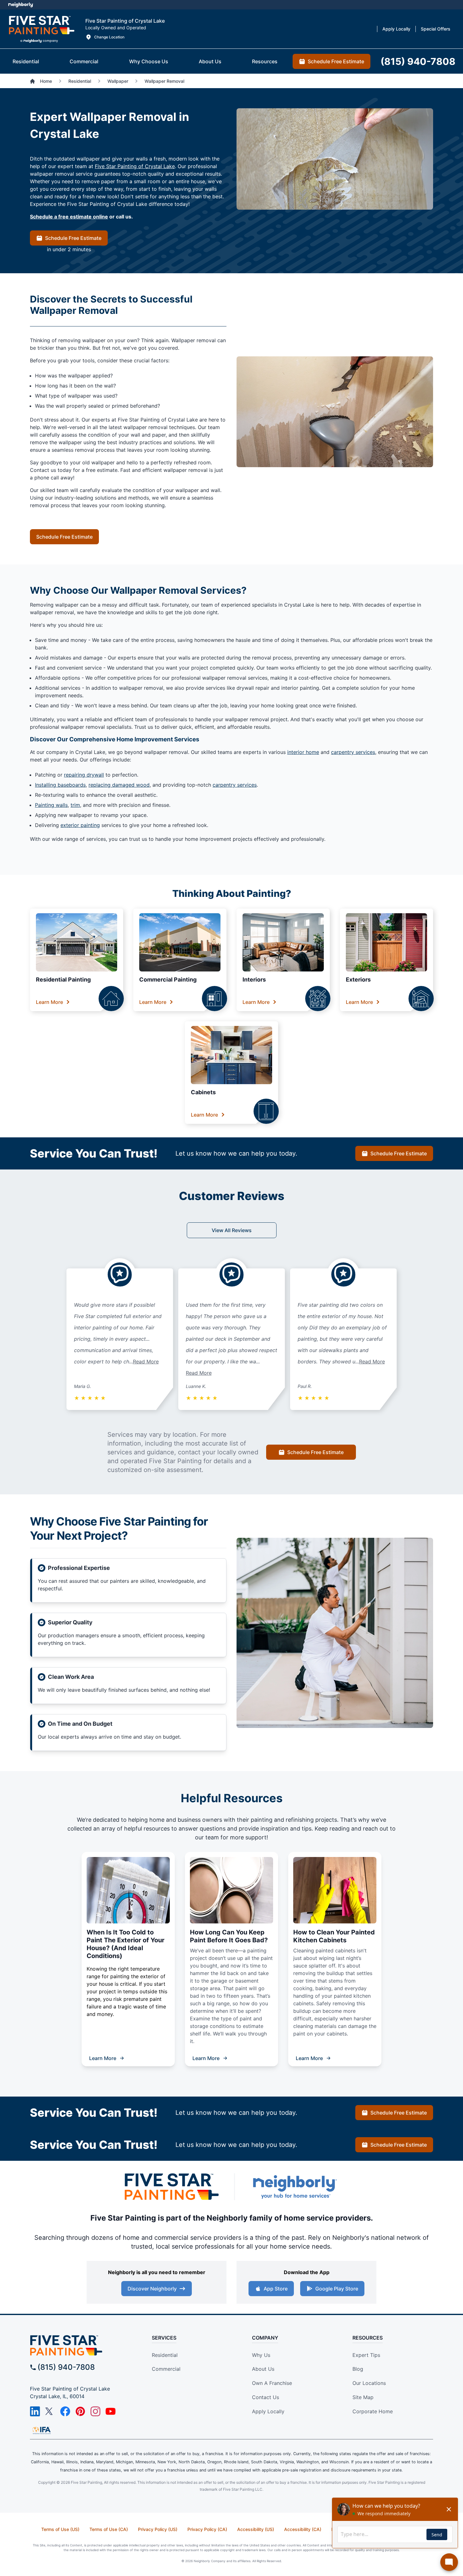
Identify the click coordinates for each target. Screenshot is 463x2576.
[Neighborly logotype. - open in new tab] (21, 5)
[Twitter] (50, 2411)
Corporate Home (373, 2411)
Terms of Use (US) (60, 2529)
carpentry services (353, 752)
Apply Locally (268, 2411)
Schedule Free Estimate (73, 238)
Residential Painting (63, 979)
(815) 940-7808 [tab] (418, 61)
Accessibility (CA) (303, 2529)
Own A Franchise (272, 2383)
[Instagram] (95, 2411)
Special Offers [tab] (436, 29)
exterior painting (80, 825)
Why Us (261, 2355)
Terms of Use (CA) (109, 2529)
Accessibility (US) (256, 2529)
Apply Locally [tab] (396, 29)
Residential (165, 2355)
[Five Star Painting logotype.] (41, 29)
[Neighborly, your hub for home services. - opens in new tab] (294, 2187)
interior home (303, 752)
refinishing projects (311, 1820)
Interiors (254, 979)
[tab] (26, 61)
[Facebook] (65, 2411)
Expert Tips (366, 2355)
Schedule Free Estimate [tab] (336, 61)
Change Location (109, 37)
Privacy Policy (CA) (207, 2529)
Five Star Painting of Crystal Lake (135, 166)
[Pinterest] (80, 2411)
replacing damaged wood (119, 785)
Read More (146, 1362)
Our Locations (369, 2383)
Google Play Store (337, 2289)
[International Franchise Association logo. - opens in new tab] (42, 2430)
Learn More (49, 1002)
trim (75, 805)
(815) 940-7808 (66, 2367)
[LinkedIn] (35, 2411)
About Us (263, 2369)
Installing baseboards (60, 785)
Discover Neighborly (152, 2289)
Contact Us (266, 2397)
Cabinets (203, 1092)
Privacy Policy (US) (158, 2529)
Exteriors (358, 979)
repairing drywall (84, 775)
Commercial (166, 2369)
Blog (358, 2369)
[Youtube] (111, 2411)
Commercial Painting (168, 979)
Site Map (363, 2397)
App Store (276, 2289)
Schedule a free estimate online (69, 217)
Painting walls (51, 805)
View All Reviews (232, 1230)
